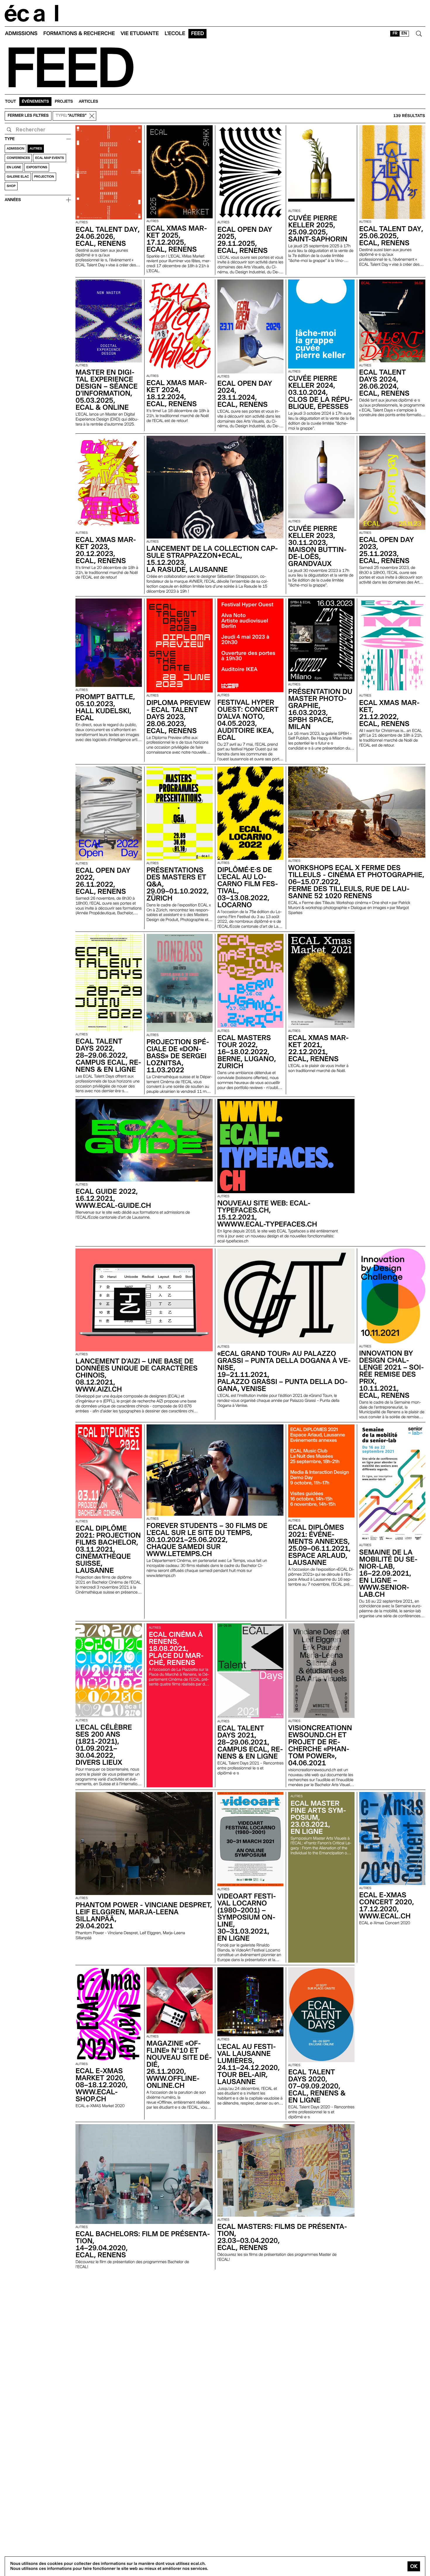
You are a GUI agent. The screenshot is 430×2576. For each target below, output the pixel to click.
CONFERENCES (18, 158)
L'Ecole (175, 34)
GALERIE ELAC (18, 177)
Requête (9, 130)
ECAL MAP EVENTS (49, 158)
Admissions (21, 34)
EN (404, 33)
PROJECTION (44, 177)
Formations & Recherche (79, 34)
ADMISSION (16, 149)
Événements (36, 102)
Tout (11, 102)
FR (395, 33)
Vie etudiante (140, 34)
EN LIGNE (14, 167)
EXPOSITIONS (37, 167)
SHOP (11, 186)
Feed (197, 34)
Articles (88, 102)
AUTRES (36, 149)
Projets (64, 102)
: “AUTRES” (71, 116)
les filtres (28, 116)
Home (32, 13)
